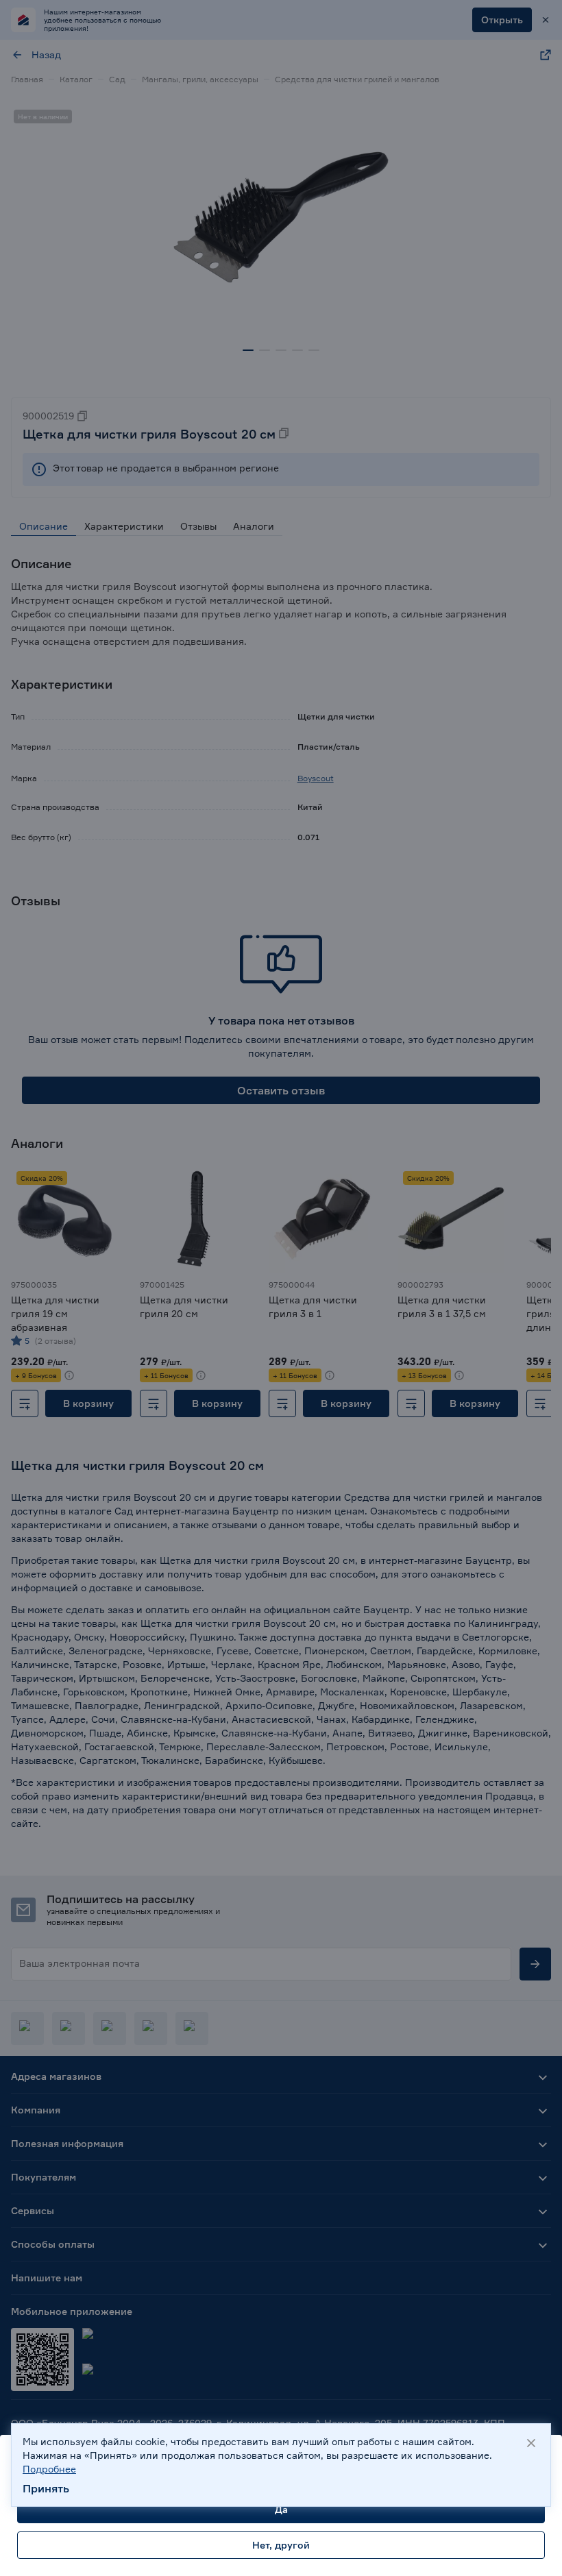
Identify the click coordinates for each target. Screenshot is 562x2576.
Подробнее (49, 2469)
